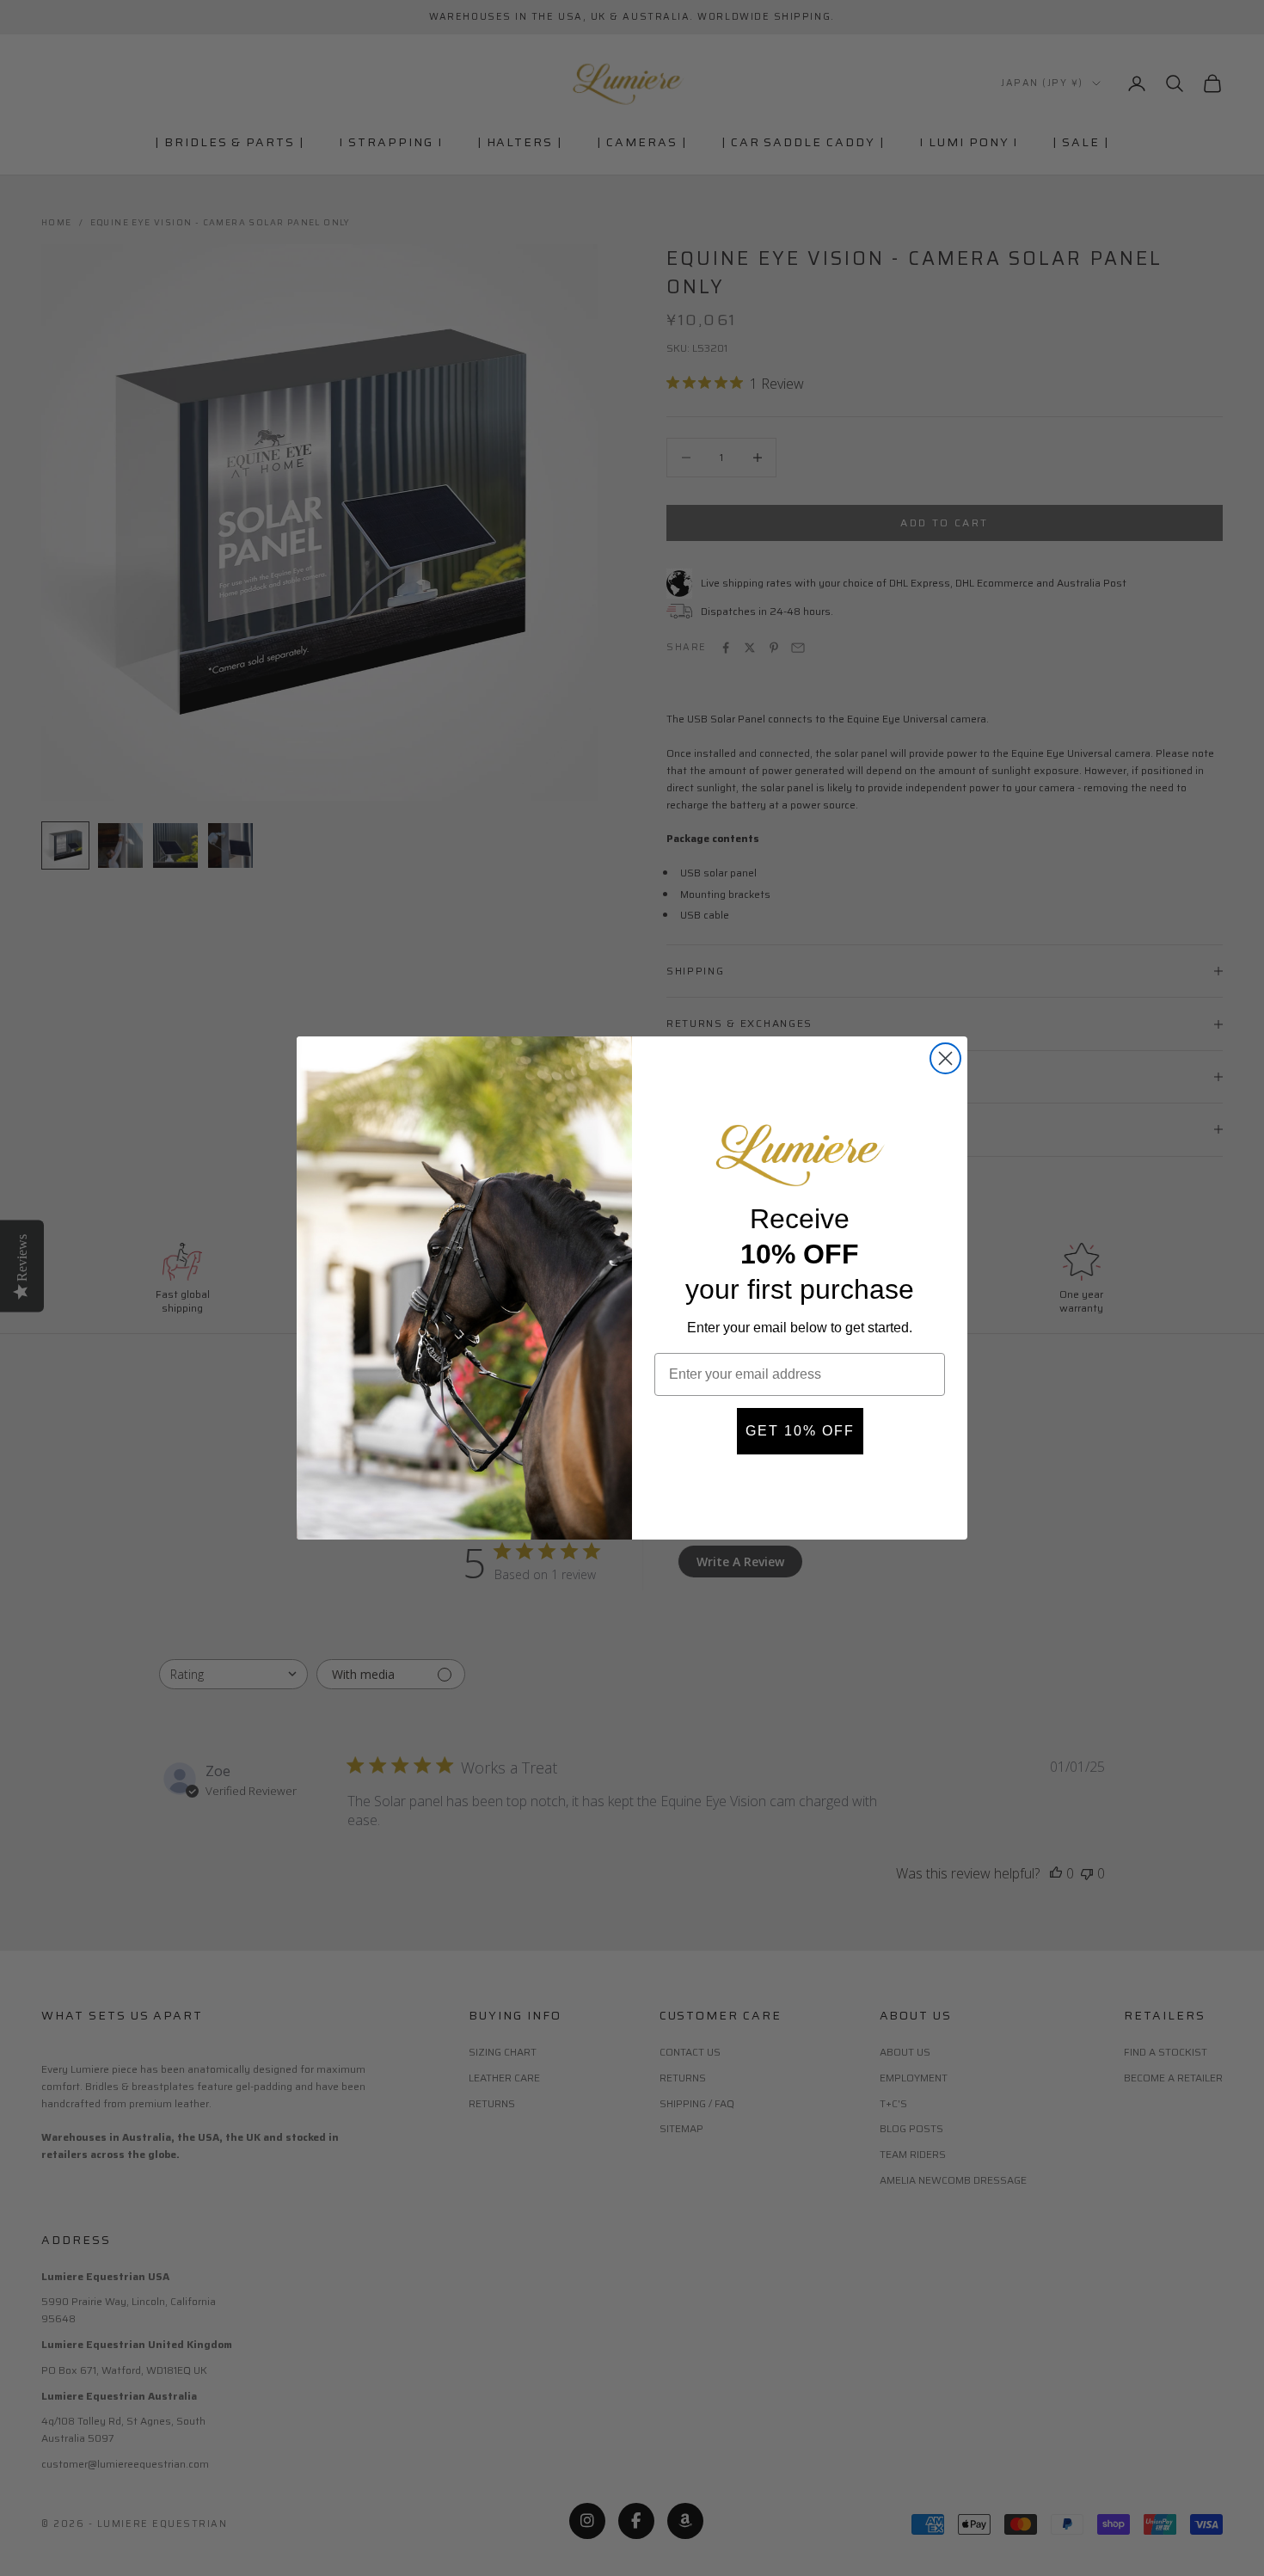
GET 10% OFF (800, 1431)
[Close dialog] (945, 1058)
